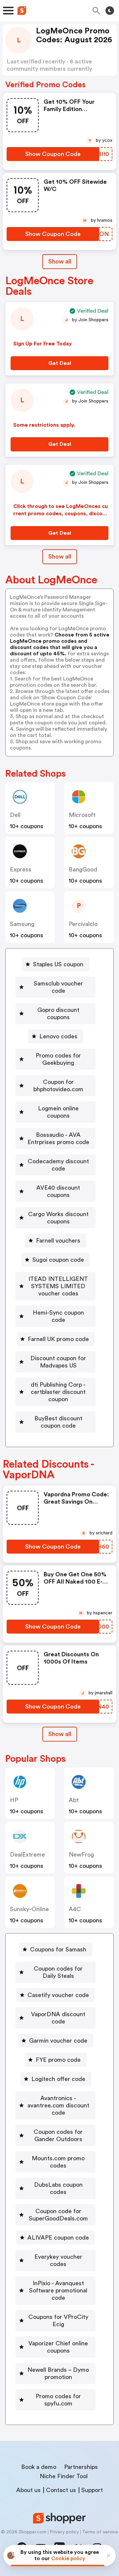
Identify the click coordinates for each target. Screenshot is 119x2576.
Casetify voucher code (58, 1995)
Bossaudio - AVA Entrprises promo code (58, 1138)
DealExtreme (27, 1855)
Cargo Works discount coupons (58, 1218)
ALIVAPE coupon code (58, 2238)
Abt (74, 1800)
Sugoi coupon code (58, 1260)
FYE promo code (58, 2060)
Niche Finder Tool (64, 2476)
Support (92, 2490)
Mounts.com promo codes (58, 2162)
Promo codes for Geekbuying (58, 1059)
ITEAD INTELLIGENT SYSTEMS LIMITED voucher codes (58, 1286)
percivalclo (83, 924)
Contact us (61, 2490)
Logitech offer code (58, 2079)
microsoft (82, 815)
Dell (15, 815)
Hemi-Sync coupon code (58, 1316)
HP (14, 1800)
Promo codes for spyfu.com (58, 2400)
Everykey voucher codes (58, 2260)
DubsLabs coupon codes (58, 2188)
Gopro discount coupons (58, 1014)
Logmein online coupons (58, 1112)
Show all (60, 261)
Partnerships (81, 2467)
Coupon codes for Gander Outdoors (58, 2135)
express (21, 869)
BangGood (83, 869)
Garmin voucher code (58, 2041)
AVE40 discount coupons (58, 1191)
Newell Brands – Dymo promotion (58, 2373)
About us (28, 2490)
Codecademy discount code (58, 1165)
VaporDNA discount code (58, 2018)
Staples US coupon (58, 964)
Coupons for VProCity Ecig (58, 2321)
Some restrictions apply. (44, 425)
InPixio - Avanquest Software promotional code (58, 2290)
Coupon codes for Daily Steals (58, 1972)
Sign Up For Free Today (42, 344)
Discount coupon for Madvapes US (58, 1362)
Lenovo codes (58, 1036)
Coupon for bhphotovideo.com (58, 1086)
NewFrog (81, 1855)
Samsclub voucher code (58, 987)
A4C (75, 1909)
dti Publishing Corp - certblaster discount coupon (58, 1392)
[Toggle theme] (110, 11)
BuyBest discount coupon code (58, 1422)
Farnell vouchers (58, 1241)
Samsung (22, 924)
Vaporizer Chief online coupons (58, 2347)
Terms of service (100, 2532)
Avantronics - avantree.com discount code (58, 2105)
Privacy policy (64, 2532)
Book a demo (39, 2467)
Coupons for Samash (58, 1949)
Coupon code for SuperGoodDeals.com (58, 2215)
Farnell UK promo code (58, 1339)
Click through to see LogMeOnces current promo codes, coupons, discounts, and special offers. (61, 514)
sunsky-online (29, 1909)
